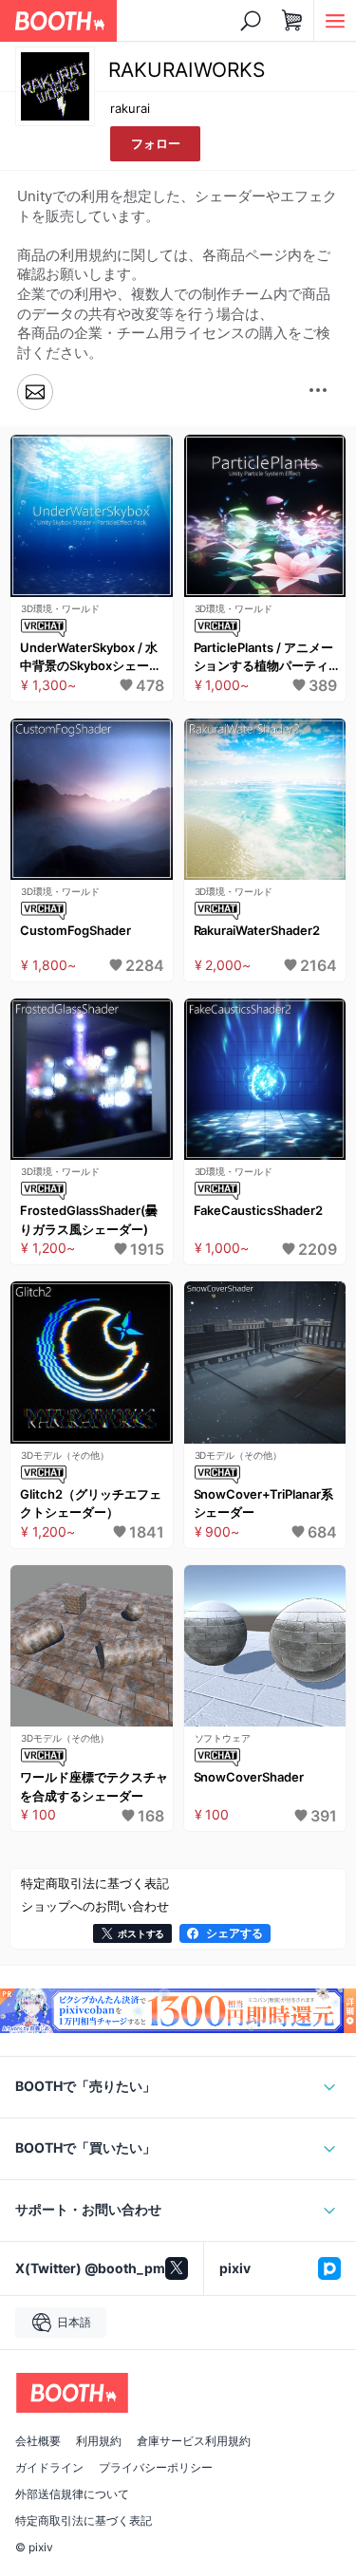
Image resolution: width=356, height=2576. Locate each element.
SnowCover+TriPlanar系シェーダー (264, 1503)
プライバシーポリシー (156, 2468)
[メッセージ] (35, 392)
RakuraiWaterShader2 (257, 930)
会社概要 (38, 2441)
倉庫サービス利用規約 (194, 2441)
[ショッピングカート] (292, 21)
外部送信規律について (72, 2494)
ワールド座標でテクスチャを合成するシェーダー (94, 1786)
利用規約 (99, 2441)
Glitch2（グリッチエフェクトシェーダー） (91, 1503)
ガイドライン (49, 2468)
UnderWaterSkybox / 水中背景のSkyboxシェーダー (91, 658)
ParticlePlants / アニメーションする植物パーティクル (268, 658)
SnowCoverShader (249, 1777)
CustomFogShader (75, 930)
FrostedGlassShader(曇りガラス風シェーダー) (89, 1220)
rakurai (130, 108)
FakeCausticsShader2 (259, 1210)
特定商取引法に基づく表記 (84, 2521)
